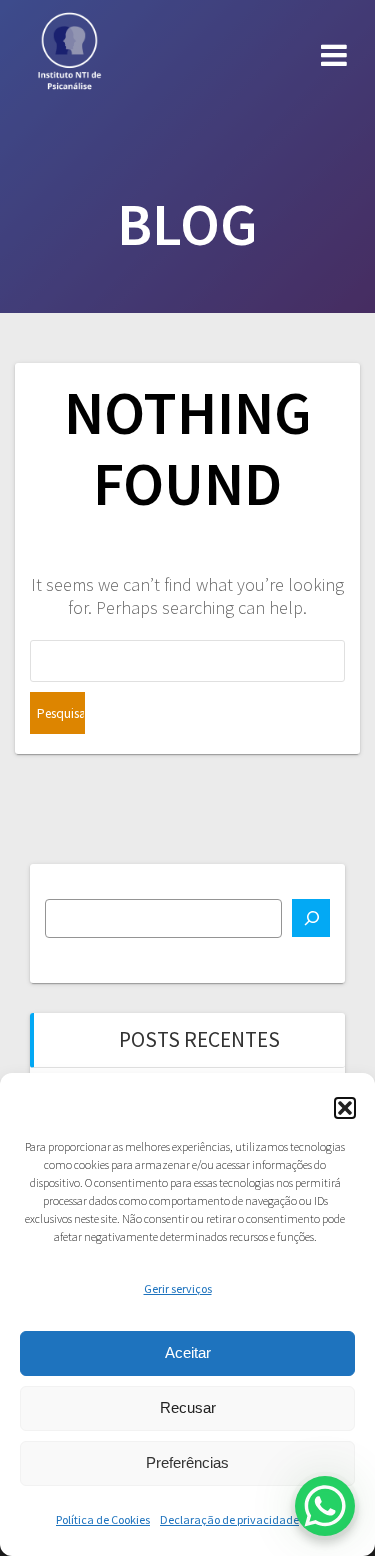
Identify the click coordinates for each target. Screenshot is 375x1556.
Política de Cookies (103, 1519)
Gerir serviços (178, 1288)
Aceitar (188, 1352)
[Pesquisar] (311, 918)
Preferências (187, 1462)
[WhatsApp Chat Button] (325, 1506)
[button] (345, 1108)
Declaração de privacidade (229, 1519)
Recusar (188, 1407)
